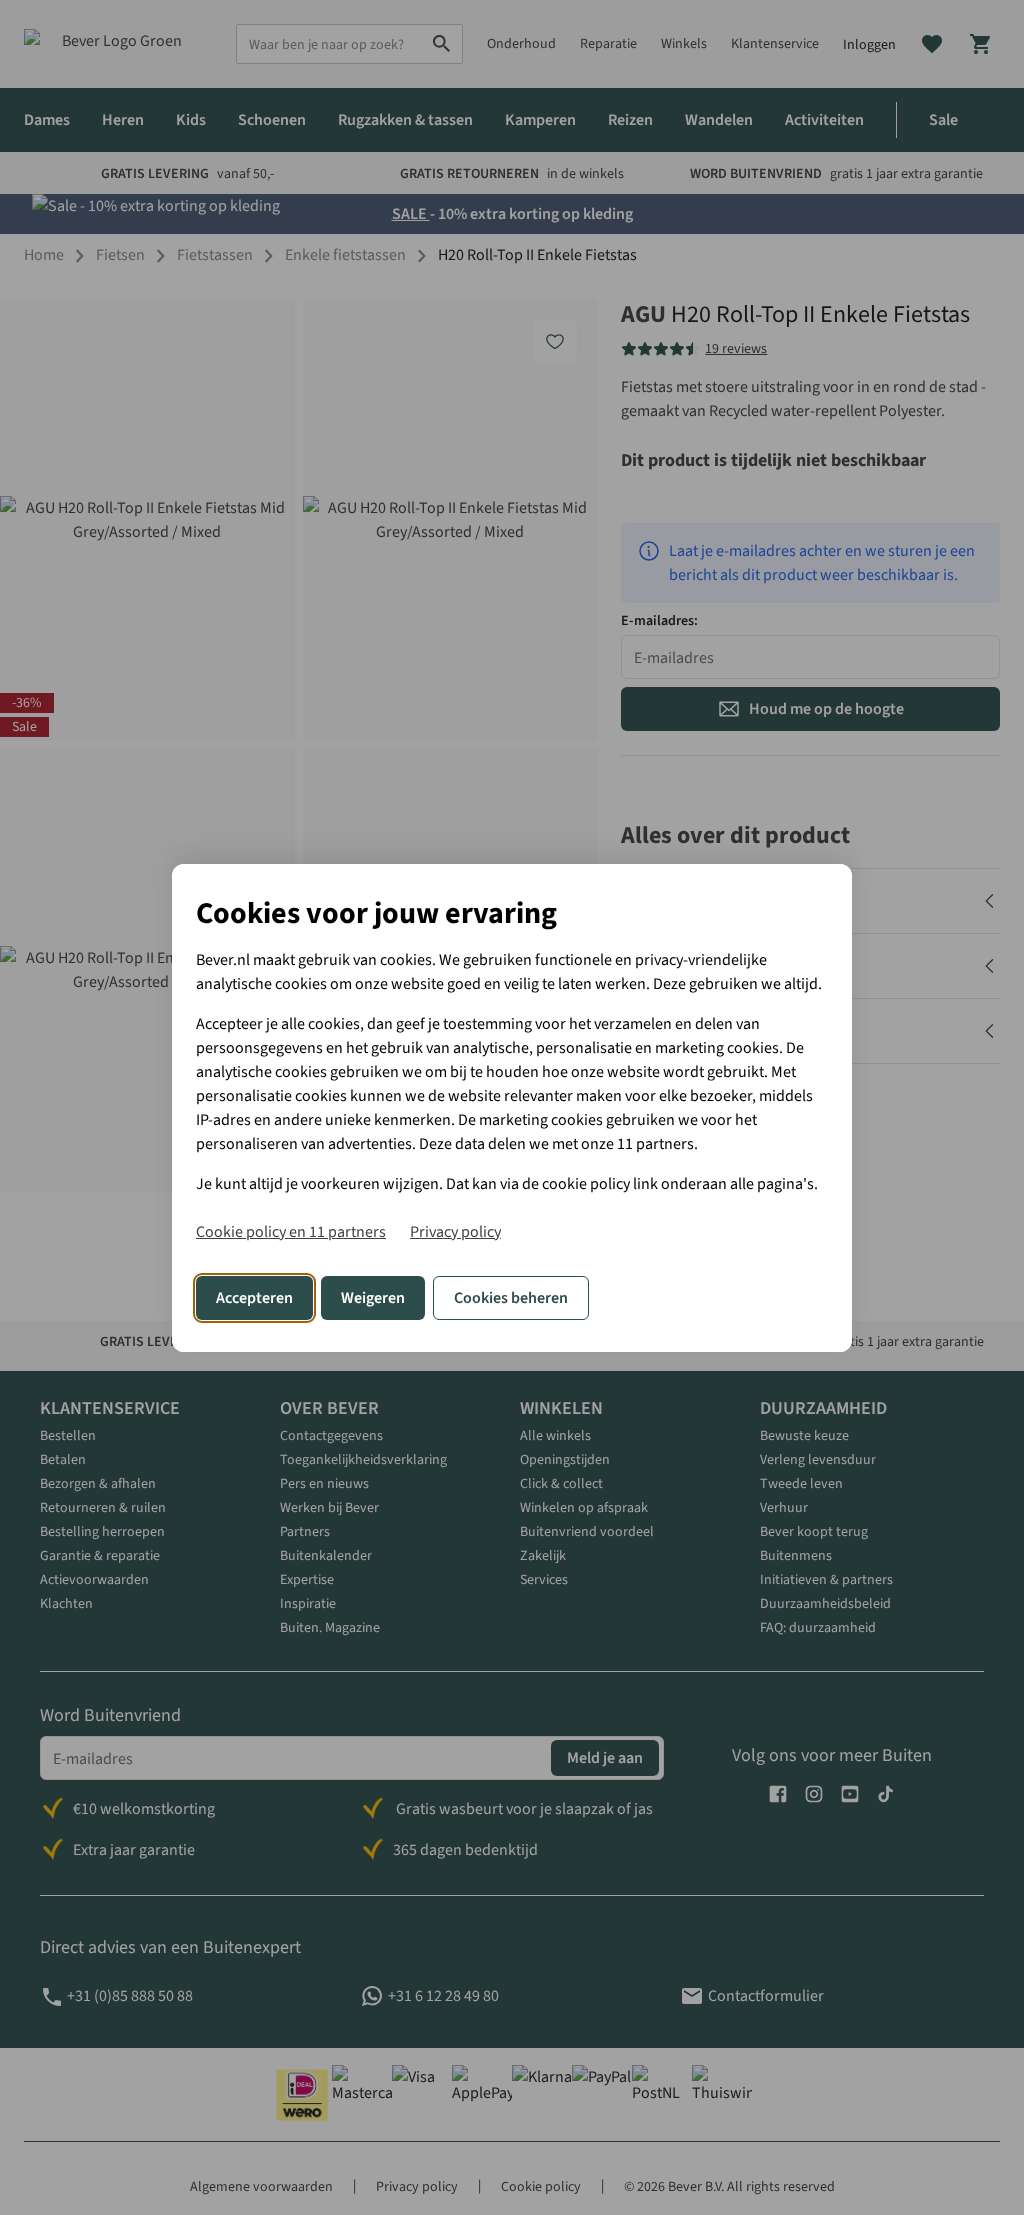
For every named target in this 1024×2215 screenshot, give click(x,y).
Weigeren (373, 1298)
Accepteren (254, 1298)
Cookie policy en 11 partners (291, 1232)
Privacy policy (455, 1232)
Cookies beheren (511, 1298)
